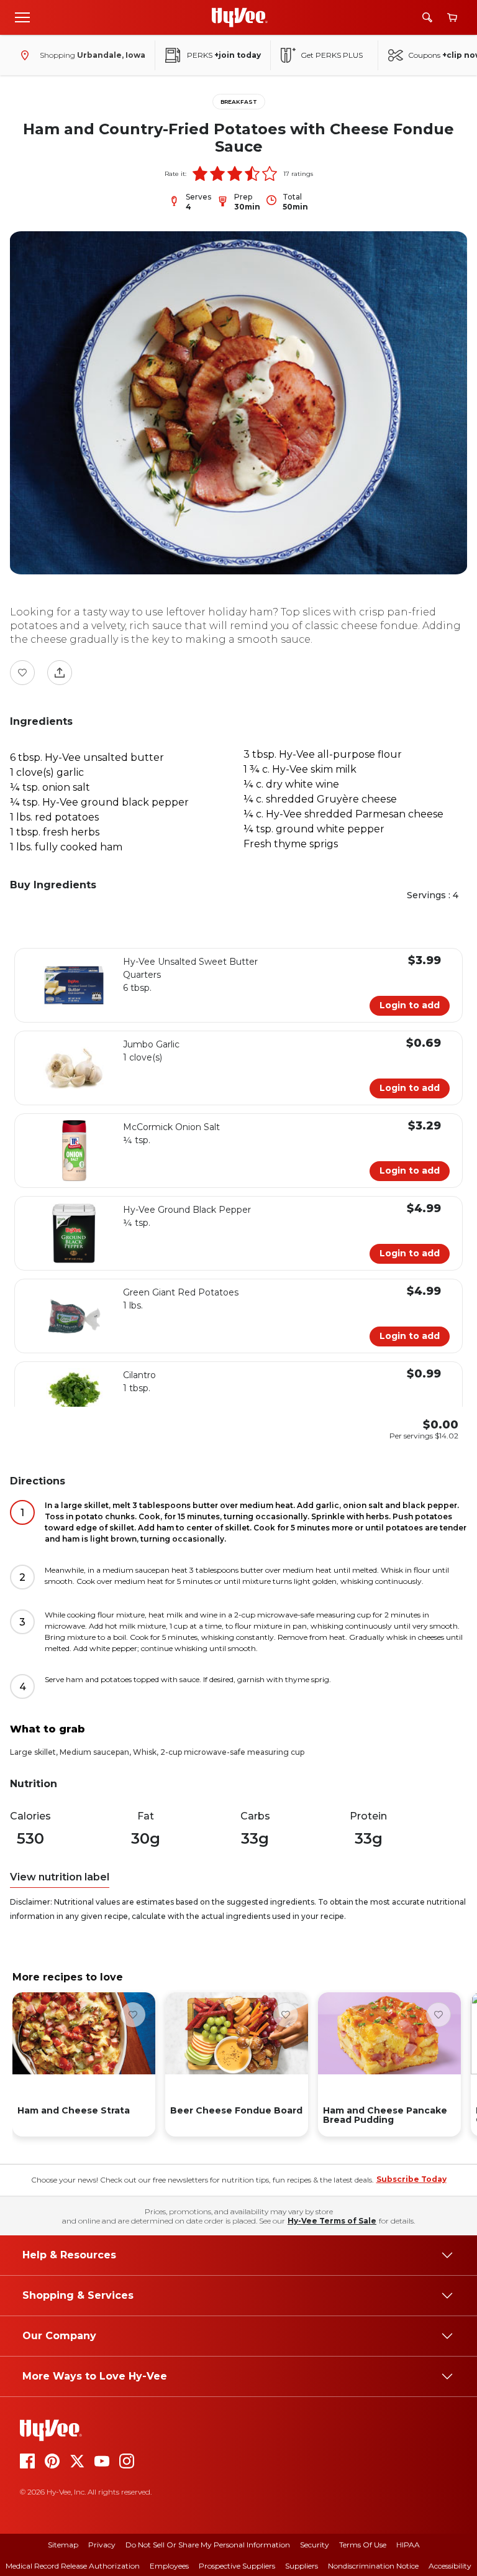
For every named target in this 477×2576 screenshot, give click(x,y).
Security (315, 2545)
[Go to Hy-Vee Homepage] (240, 17)
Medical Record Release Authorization (73, 2566)
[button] (200, 173)
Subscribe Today (411, 2179)
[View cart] (452, 18)
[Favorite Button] (22, 673)
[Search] (427, 17)
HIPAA (408, 2545)
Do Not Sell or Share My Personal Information (208, 2545)
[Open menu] (22, 17)
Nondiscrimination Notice (373, 2566)
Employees (169, 2566)
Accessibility (450, 2566)
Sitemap (63, 2545)
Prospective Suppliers (237, 2566)
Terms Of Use (363, 2545)
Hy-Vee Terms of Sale (332, 2221)
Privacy (102, 2545)
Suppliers (302, 2566)
